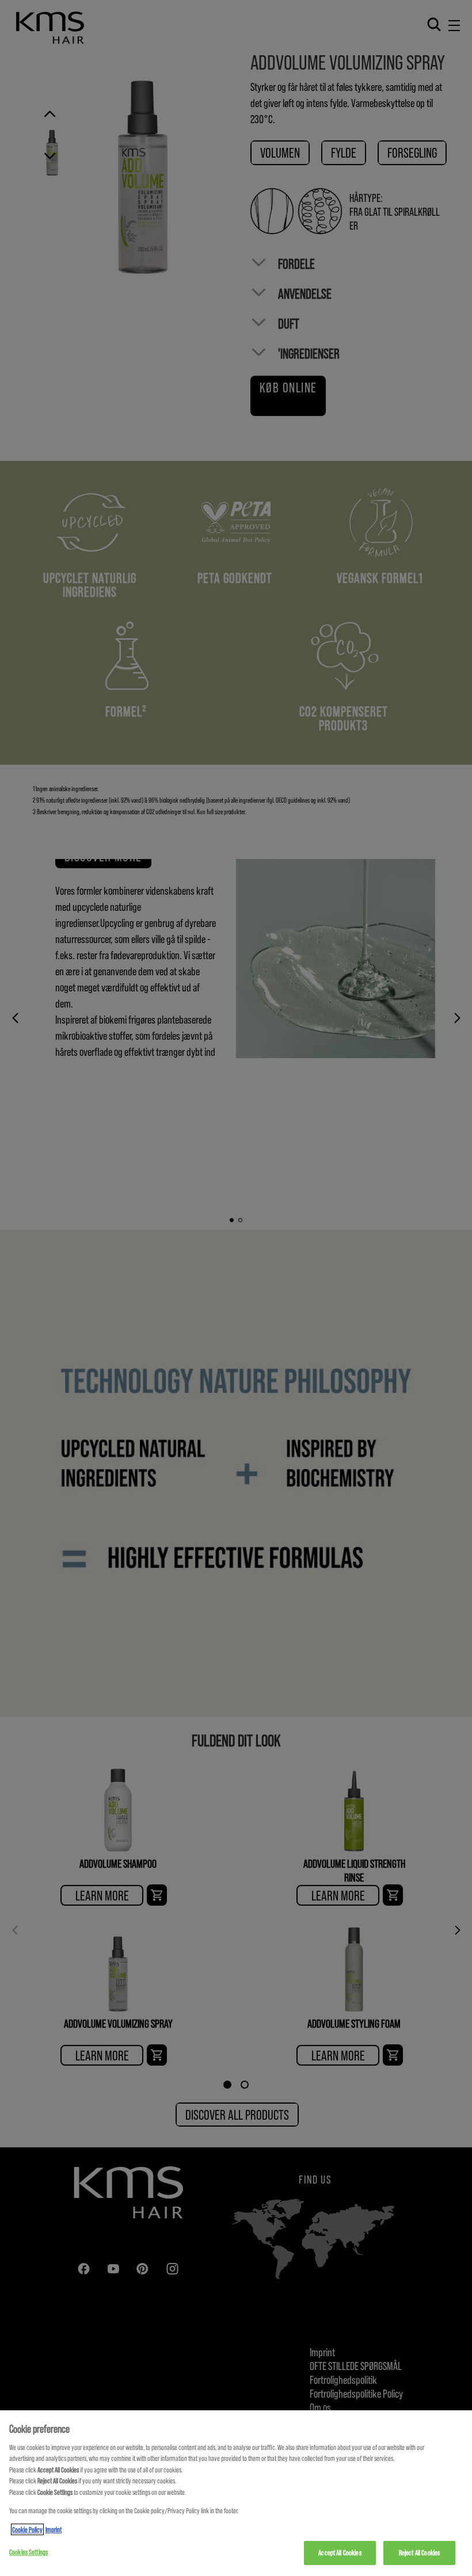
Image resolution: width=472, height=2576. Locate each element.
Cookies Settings (28, 2552)
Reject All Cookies (419, 2552)
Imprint (54, 2529)
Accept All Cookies (340, 2552)
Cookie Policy (27, 2529)
